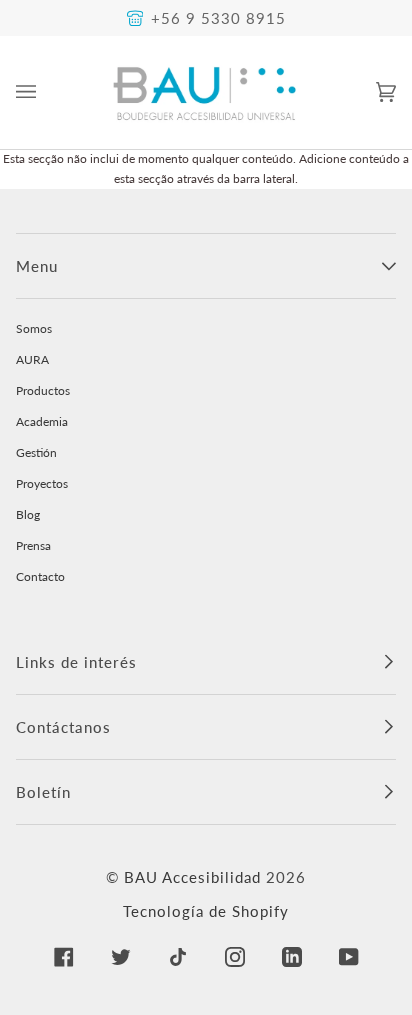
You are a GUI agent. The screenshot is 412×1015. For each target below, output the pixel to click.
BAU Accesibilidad (192, 877)
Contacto (40, 576)
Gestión (36, 452)
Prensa (33, 545)
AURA (32, 359)
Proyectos (42, 483)
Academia (42, 421)
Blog (28, 514)
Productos (43, 390)
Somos (34, 328)
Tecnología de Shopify (206, 911)
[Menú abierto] (46, 92)
